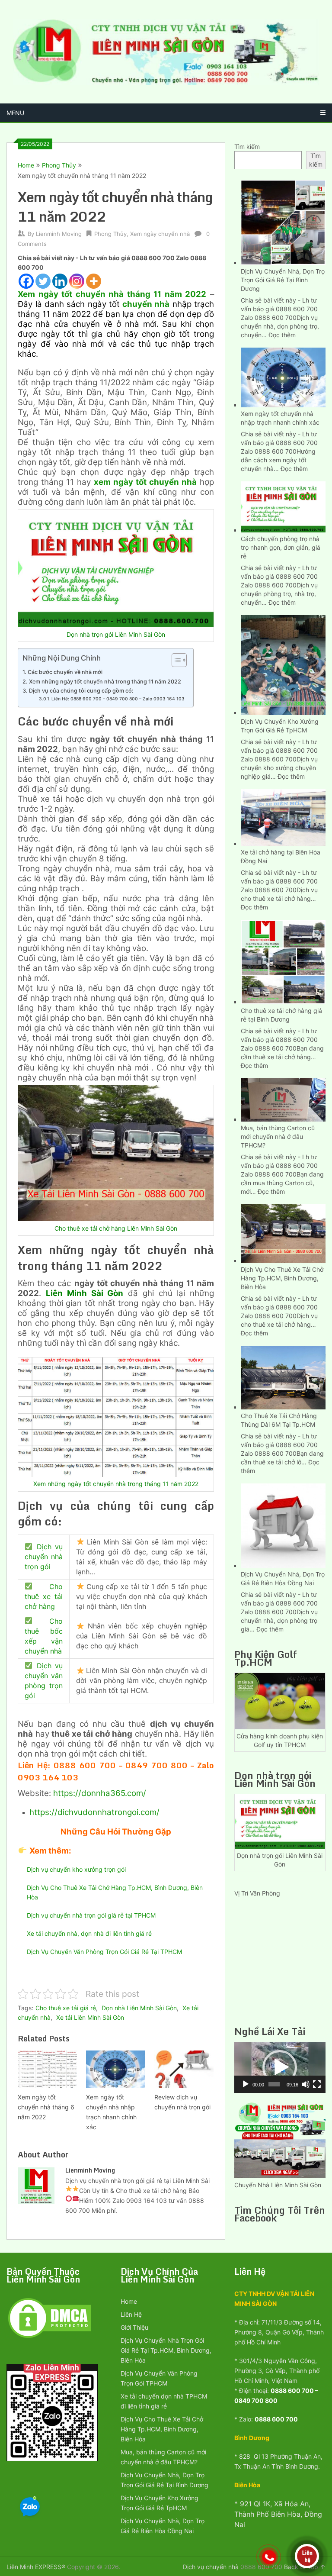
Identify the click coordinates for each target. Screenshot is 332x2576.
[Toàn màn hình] (317, 2084)
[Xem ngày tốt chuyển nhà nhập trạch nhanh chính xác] (283, 377)
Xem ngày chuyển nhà (160, 234)
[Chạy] (246, 2084)
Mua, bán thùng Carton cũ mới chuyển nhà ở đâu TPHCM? (278, 1136)
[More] (94, 281)
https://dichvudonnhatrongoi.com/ (94, 1812)
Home (26, 165)
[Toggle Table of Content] (175, 660)
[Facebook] (26, 281)
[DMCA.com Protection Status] (50, 2337)
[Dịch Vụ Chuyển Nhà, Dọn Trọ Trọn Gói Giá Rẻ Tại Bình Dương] (283, 221)
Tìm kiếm (247, 147)
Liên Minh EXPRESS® (36, 2567)
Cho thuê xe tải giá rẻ (66, 2008)
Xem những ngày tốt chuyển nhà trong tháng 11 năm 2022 (105, 682)
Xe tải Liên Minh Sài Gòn (90, 2017)
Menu (15, 113)
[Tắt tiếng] (306, 2084)
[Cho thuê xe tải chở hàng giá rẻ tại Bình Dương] (283, 961)
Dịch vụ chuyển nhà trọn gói (44, 1557)
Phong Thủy (59, 165)
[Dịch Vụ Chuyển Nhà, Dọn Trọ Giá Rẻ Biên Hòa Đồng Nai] (283, 1525)
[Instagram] (77, 281)
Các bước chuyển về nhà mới (65, 672)
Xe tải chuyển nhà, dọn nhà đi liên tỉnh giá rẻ (89, 1933)
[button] (280, 2067)
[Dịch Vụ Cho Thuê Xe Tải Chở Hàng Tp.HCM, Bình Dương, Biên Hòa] (283, 1233)
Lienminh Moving (59, 234)
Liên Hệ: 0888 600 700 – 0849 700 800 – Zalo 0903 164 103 (118, 699)
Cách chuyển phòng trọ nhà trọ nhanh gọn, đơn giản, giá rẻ (281, 547)
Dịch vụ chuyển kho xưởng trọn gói (76, 1869)
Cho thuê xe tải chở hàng (44, 1596)
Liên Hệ (131, 2314)
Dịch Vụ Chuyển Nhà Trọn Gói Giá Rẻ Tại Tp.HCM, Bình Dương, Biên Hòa (166, 2350)
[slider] (274, 2084)
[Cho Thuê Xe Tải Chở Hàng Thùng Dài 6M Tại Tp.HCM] (283, 1377)
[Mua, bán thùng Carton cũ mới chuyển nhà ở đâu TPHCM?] (283, 1099)
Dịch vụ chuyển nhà (211, 2567)
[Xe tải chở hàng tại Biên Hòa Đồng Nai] (283, 816)
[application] (280, 2067)
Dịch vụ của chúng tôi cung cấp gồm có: (81, 691)
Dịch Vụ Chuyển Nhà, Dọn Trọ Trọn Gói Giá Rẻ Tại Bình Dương (283, 280)
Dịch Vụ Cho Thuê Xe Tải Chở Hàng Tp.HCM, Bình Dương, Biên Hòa (282, 1278)
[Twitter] (43, 281)
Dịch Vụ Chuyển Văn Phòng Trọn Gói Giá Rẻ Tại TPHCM (104, 1952)
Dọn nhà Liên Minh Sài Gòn (139, 2008)
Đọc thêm (282, 335)
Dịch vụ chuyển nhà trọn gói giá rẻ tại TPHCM (91, 1915)
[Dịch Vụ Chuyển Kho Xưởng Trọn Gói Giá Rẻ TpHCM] (283, 664)
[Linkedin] (60, 281)
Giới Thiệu (134, 2327)
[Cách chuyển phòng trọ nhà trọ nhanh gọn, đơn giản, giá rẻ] (283, 506)
